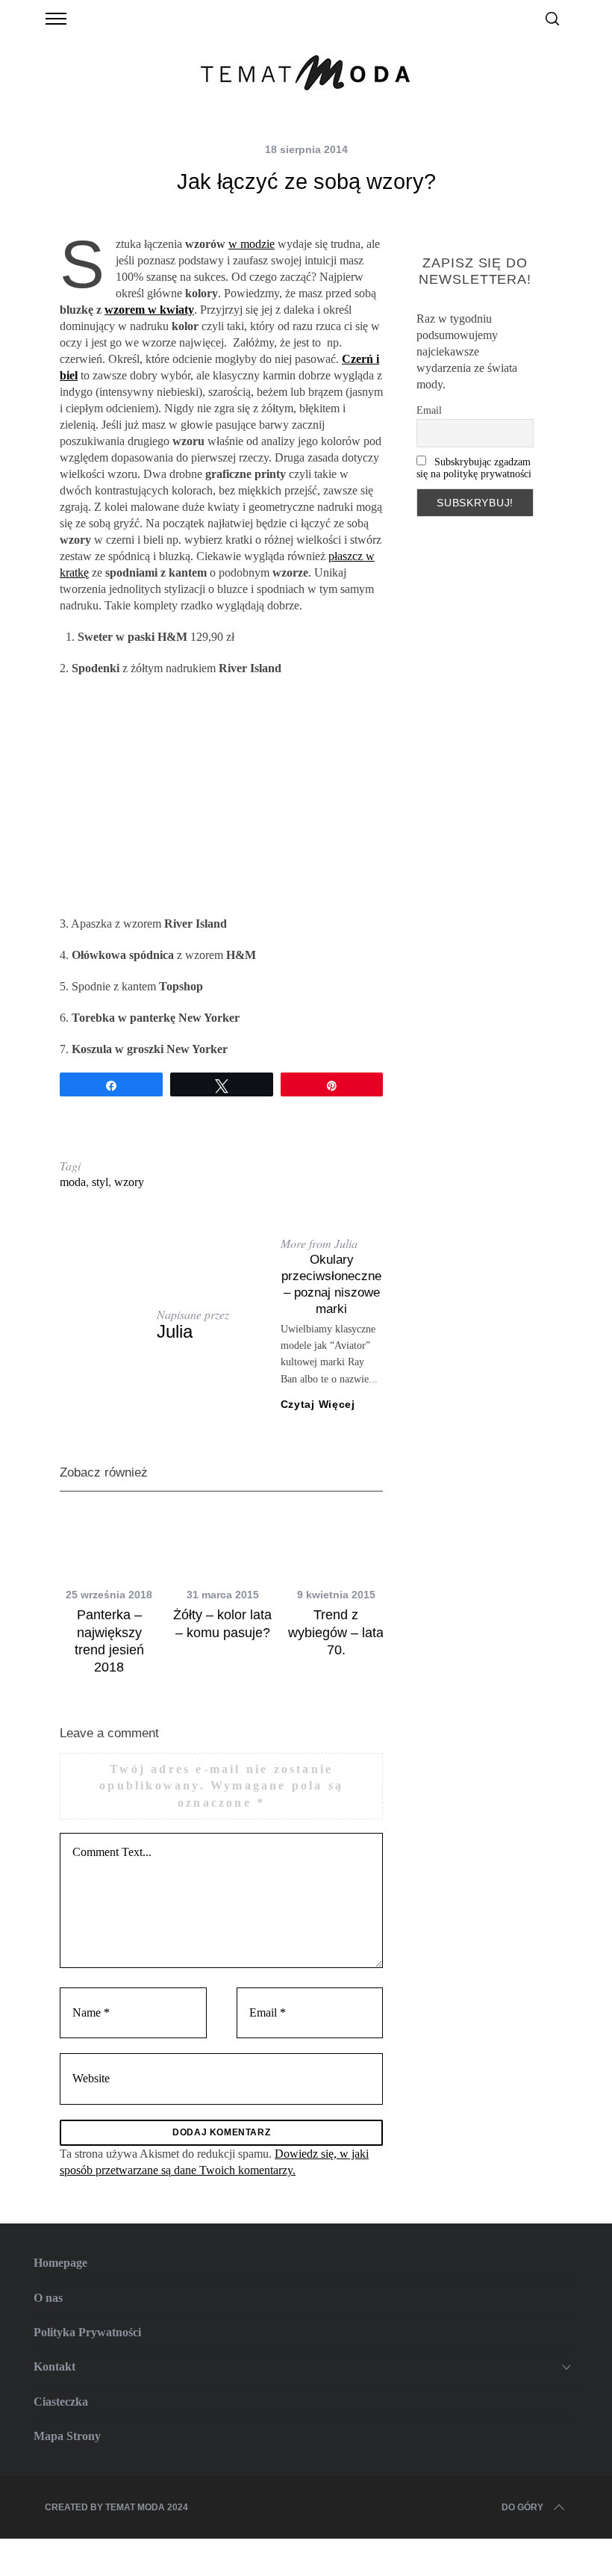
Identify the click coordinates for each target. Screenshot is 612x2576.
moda (73, 1182)
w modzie (252, 244)
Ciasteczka (61, 2402)
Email (429, 410)
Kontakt (54, 2366)
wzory (129, 1182)
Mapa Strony (67, 2436)
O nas (48, 2298)
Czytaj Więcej (318, 1404)
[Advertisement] (221, 796)
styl (100, 1182)
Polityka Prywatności (87, 2332)
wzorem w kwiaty (149, 310)
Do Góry (522, 2507)
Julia (175, 1331)
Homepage (60, 2263)
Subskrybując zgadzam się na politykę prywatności (474, 468)
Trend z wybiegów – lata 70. (336, 1632)
